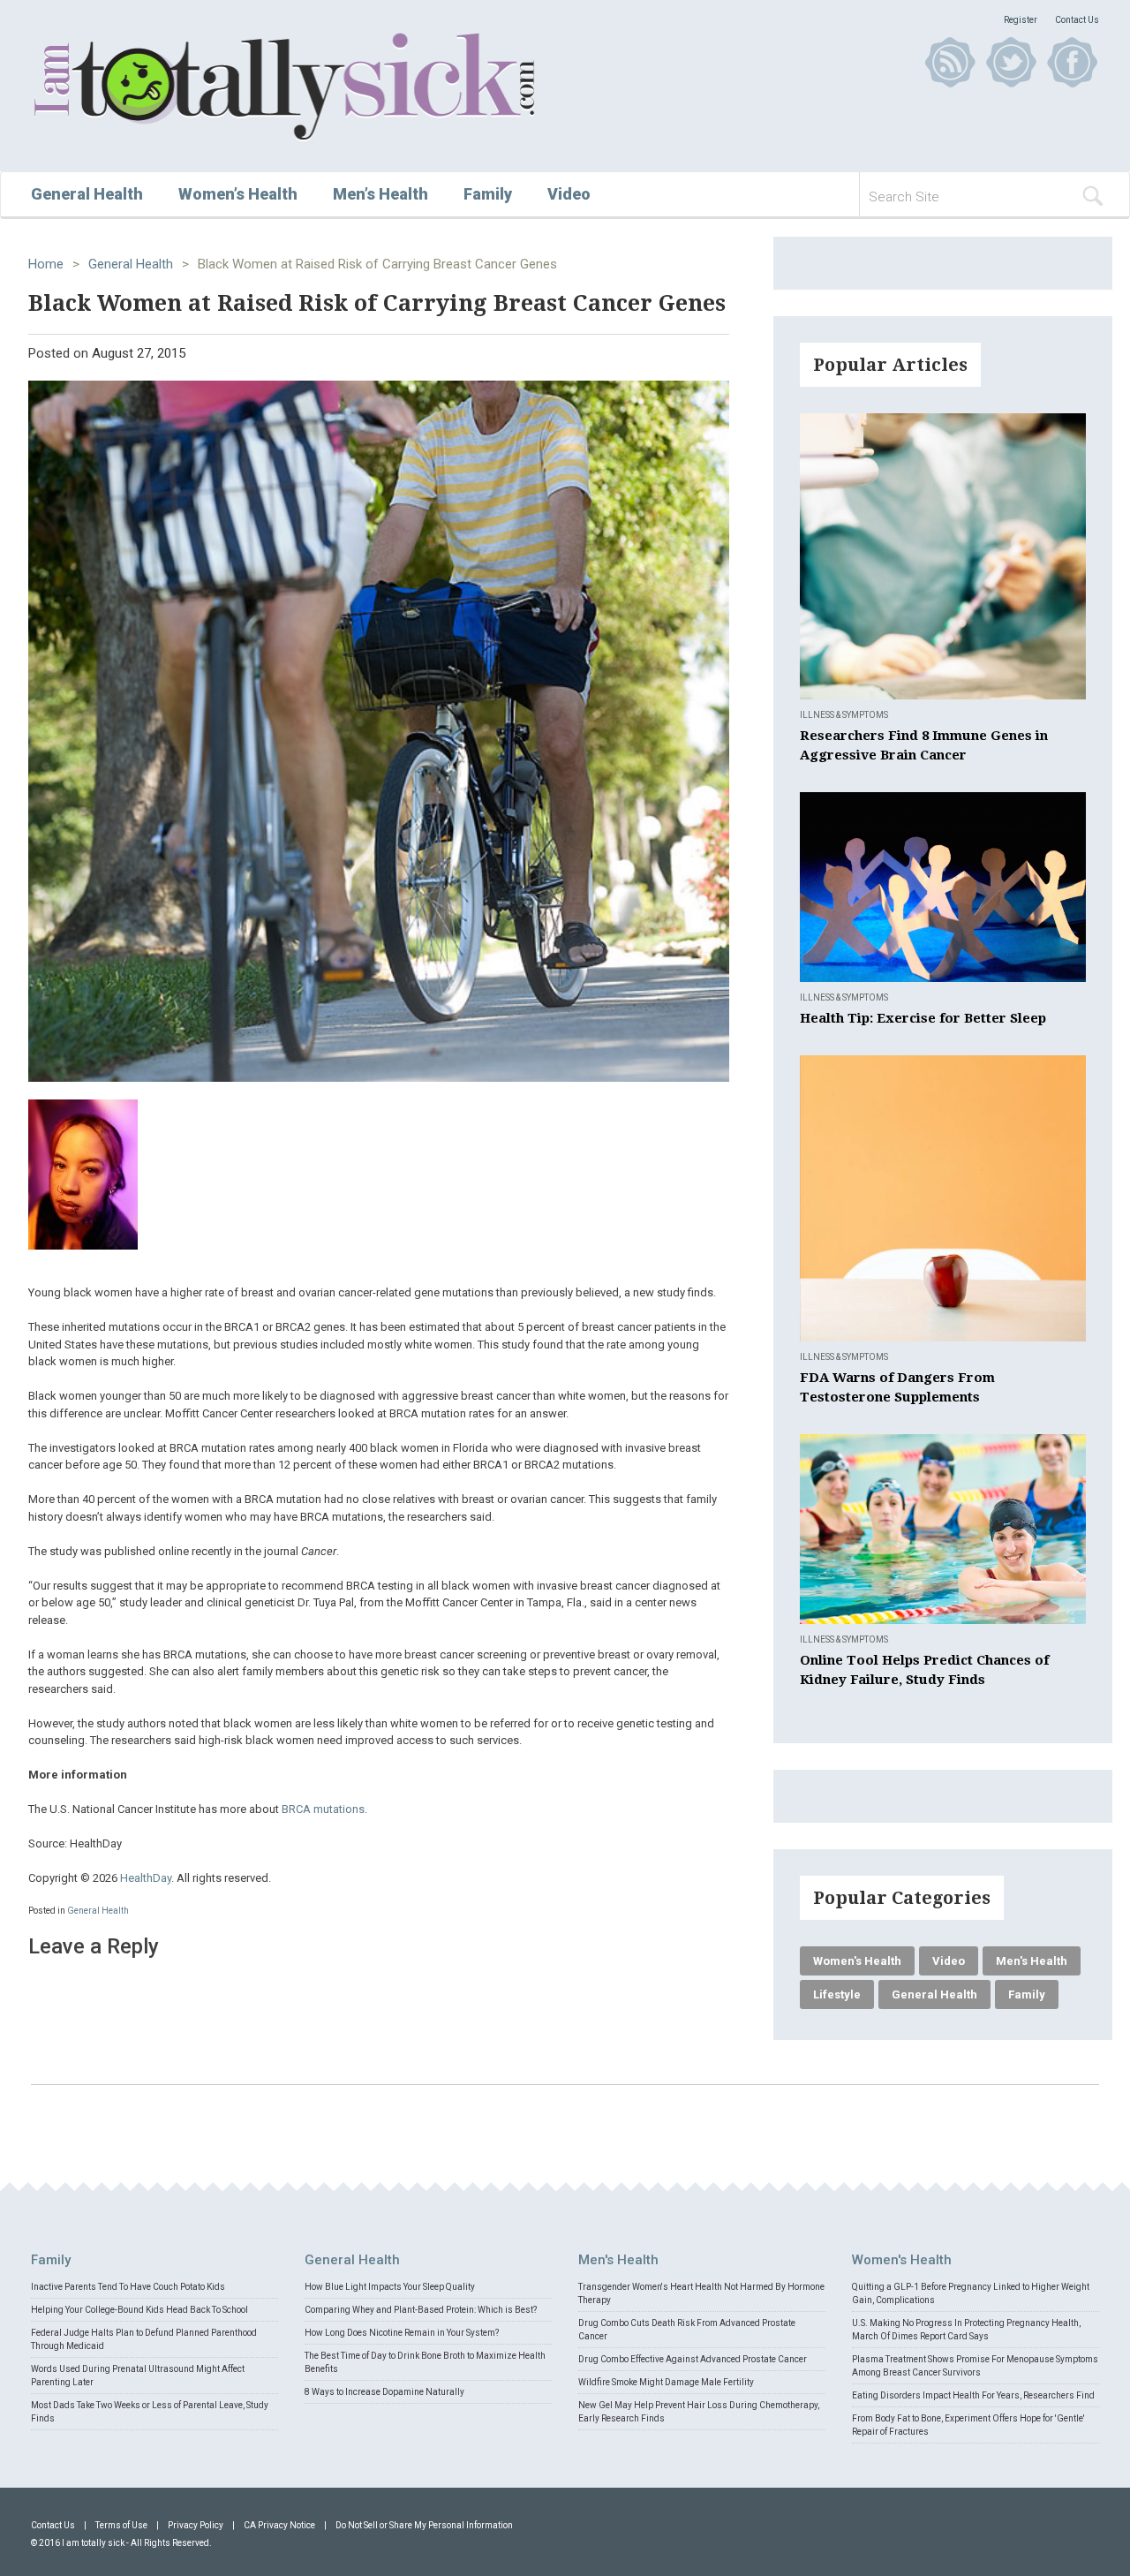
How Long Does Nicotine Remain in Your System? (402, 2333)
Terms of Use (121, 2525)
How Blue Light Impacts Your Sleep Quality (390, 2287)
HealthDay (146, 1878)
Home (46, 264)
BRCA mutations (323, 1809)
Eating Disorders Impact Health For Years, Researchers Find (973, 2395)
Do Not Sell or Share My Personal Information (424, 2525)
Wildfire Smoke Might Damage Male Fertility (666, 2382)
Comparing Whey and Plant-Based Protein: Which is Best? (421, 2310)
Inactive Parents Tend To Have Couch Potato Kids (128, 2287)
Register (1021, 20)
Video (569, 194)
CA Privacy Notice (279, 2525)
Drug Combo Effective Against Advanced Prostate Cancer (693, 2359)
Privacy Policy (196, 2525)
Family (488, 194)
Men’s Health (380, 194)
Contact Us (1077, 20)
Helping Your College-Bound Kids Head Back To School (139, 2310)
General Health (87, 194)
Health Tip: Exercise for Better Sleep (923, 1018)
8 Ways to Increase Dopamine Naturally (384, 2392)
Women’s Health (238, 194)
